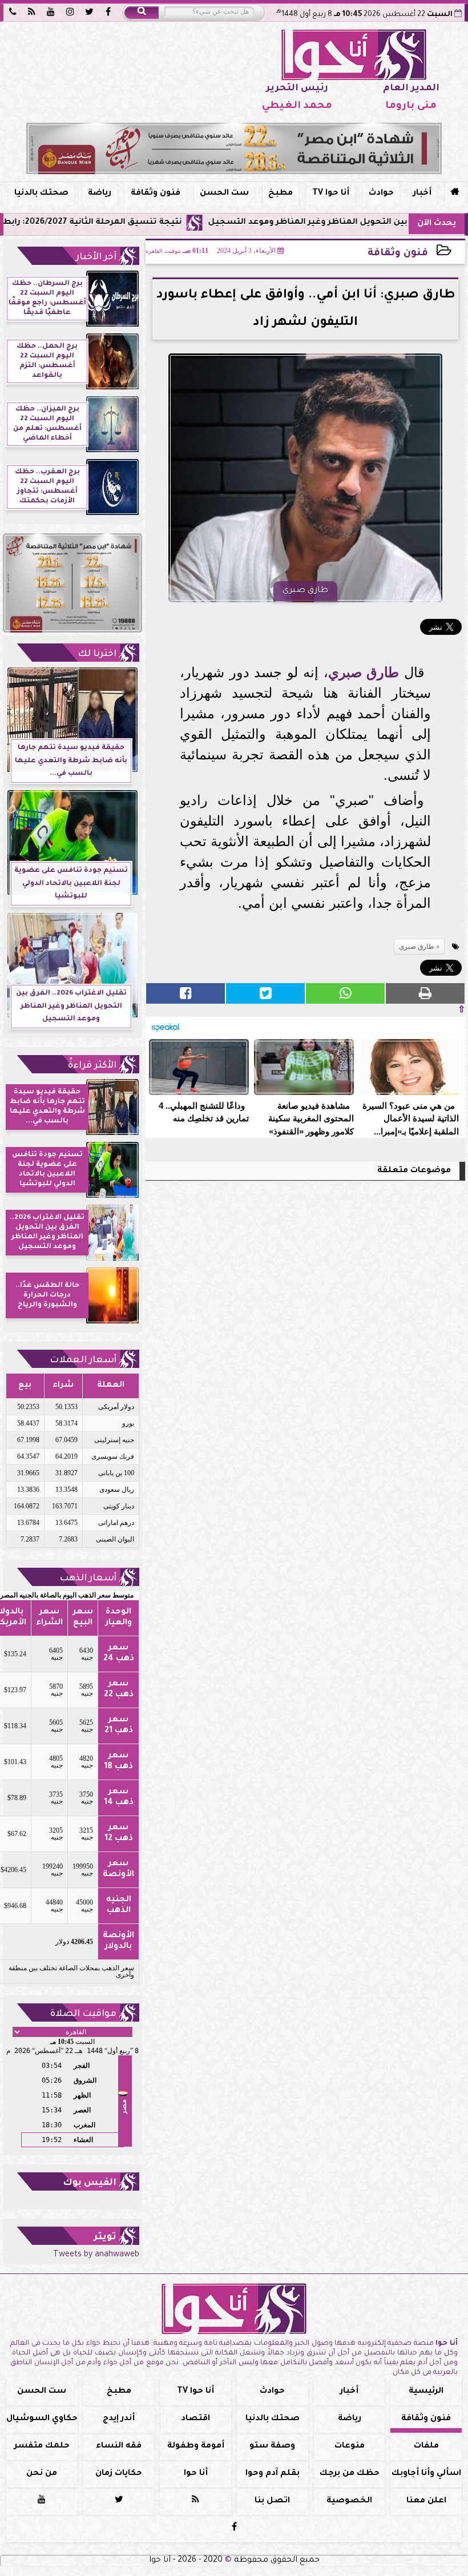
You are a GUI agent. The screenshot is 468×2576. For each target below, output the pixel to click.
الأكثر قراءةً (92, 1066)
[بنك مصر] (234, 148)
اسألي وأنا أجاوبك (426, 2474)
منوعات (350, 2446)
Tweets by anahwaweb (96, 2255)
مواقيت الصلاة (83, 2014)
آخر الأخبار (96, 257)
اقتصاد (195, 2419)
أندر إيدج (119, 2419)
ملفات (426, 2446)
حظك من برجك (350, 2474)
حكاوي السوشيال (42, 2419)
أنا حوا (196, 2474)
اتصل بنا (272, 2501)
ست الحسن (224, 194)
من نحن (42, 2474)
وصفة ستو (272, 2446)
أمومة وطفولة (196, 2446)
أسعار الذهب (88, 1579)
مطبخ (281, 194)
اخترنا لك (97, 654)
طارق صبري (364, 672)
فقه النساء (119, 2446)
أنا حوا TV (331, 194)
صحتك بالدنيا (41, 194)
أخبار (422, 194)
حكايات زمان (119, 2474)
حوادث (381, 194)
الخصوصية (349, 2501)
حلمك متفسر (42, 2446)
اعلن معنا (426, 2501)
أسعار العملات (83, 1361)
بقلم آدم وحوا (273, 2474)
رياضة (100, 194)
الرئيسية (426, 2392)
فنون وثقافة (156, 194)
